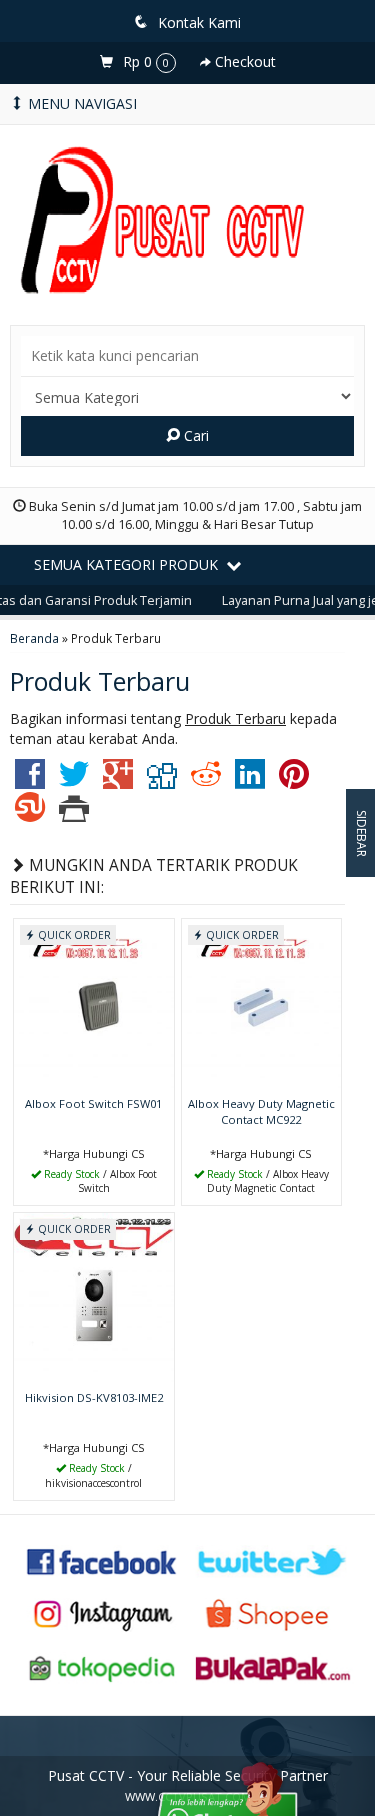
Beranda (34, 638)
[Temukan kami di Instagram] (102, 1613)
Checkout (243, 61)
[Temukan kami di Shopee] (273, 1613)
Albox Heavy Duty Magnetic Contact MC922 (261, 1111)
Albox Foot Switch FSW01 (93, 1103)
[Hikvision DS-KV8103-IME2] (94, 1297)
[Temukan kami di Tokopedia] (102, 1666)
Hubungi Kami (101, 1188)
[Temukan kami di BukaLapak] (273, 1666)
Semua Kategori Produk (128, 564)
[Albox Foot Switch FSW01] (94, 1003)
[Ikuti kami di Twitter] (273, 1559)
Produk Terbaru (100, 681)
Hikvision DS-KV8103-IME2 (94, 1397)
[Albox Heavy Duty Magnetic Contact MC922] (262, 1003)
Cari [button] (194, 435)
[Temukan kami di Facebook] (102, 1559)
